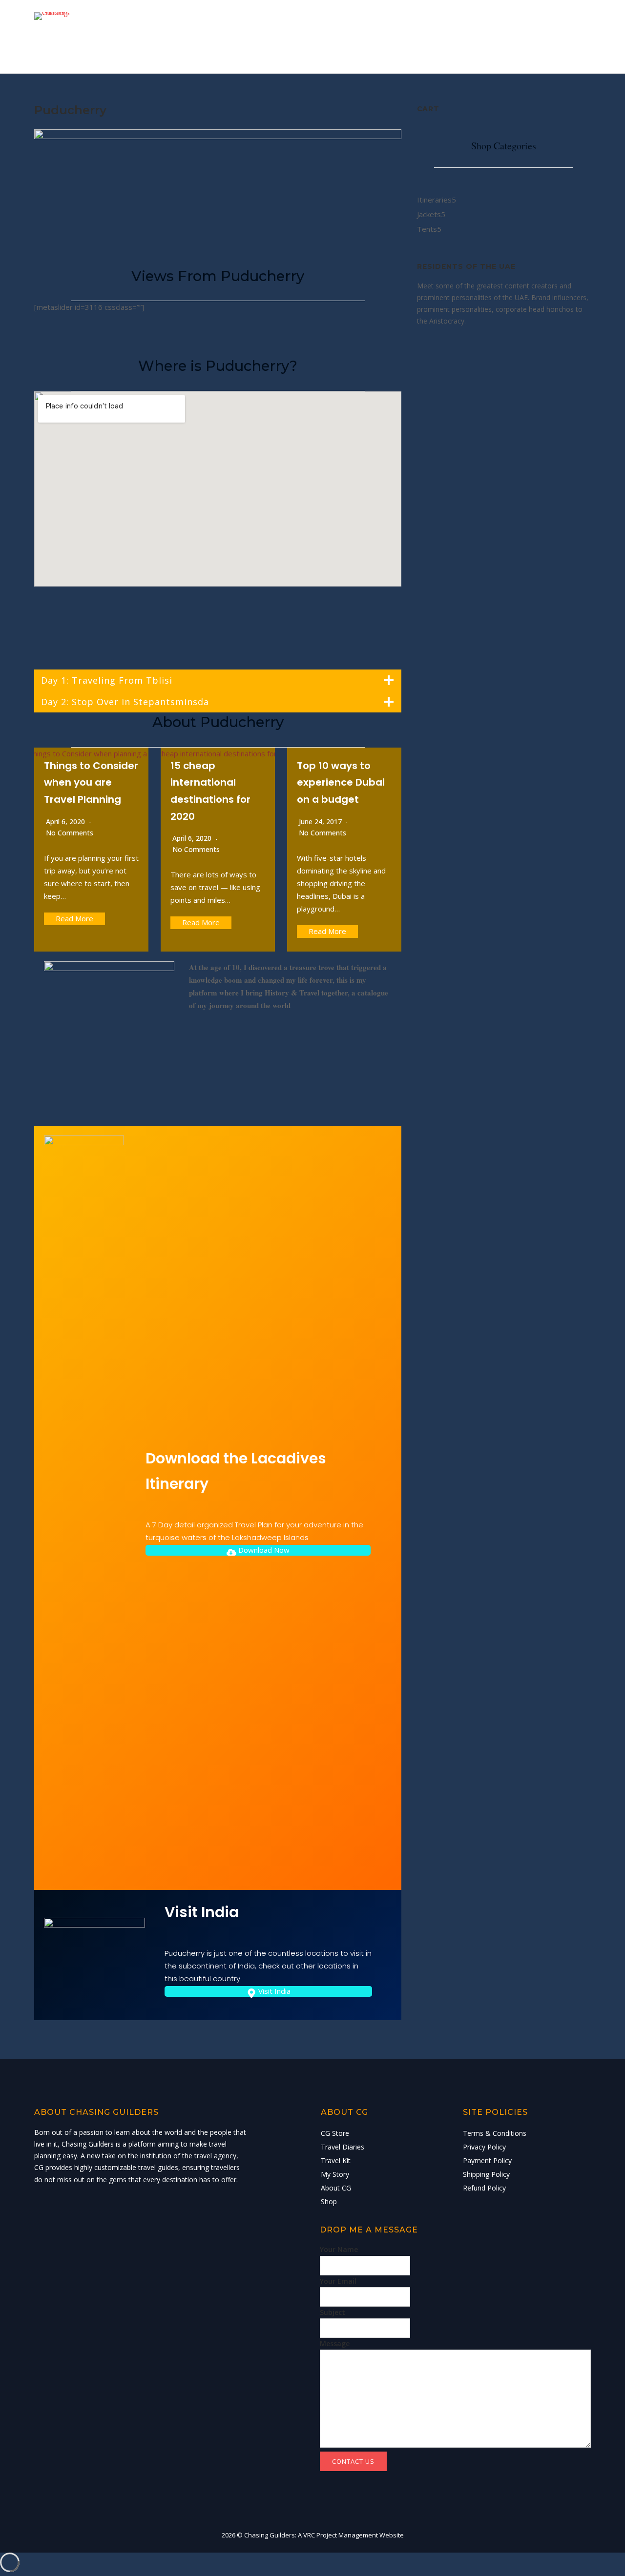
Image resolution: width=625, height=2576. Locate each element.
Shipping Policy (486, 2174)
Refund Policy (484, 2188)
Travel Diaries (319, 36)
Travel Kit (388, 36)
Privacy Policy (484, 2147)
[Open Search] (587, 38)
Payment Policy (487, 2160)
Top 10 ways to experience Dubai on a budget (341, 782)
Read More (74, 918)
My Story (447, 36)
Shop (552, 36)
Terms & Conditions (495, 2133)
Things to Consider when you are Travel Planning (91, 782)
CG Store (252, 36)
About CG (504, 36)
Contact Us (353, 2461)
